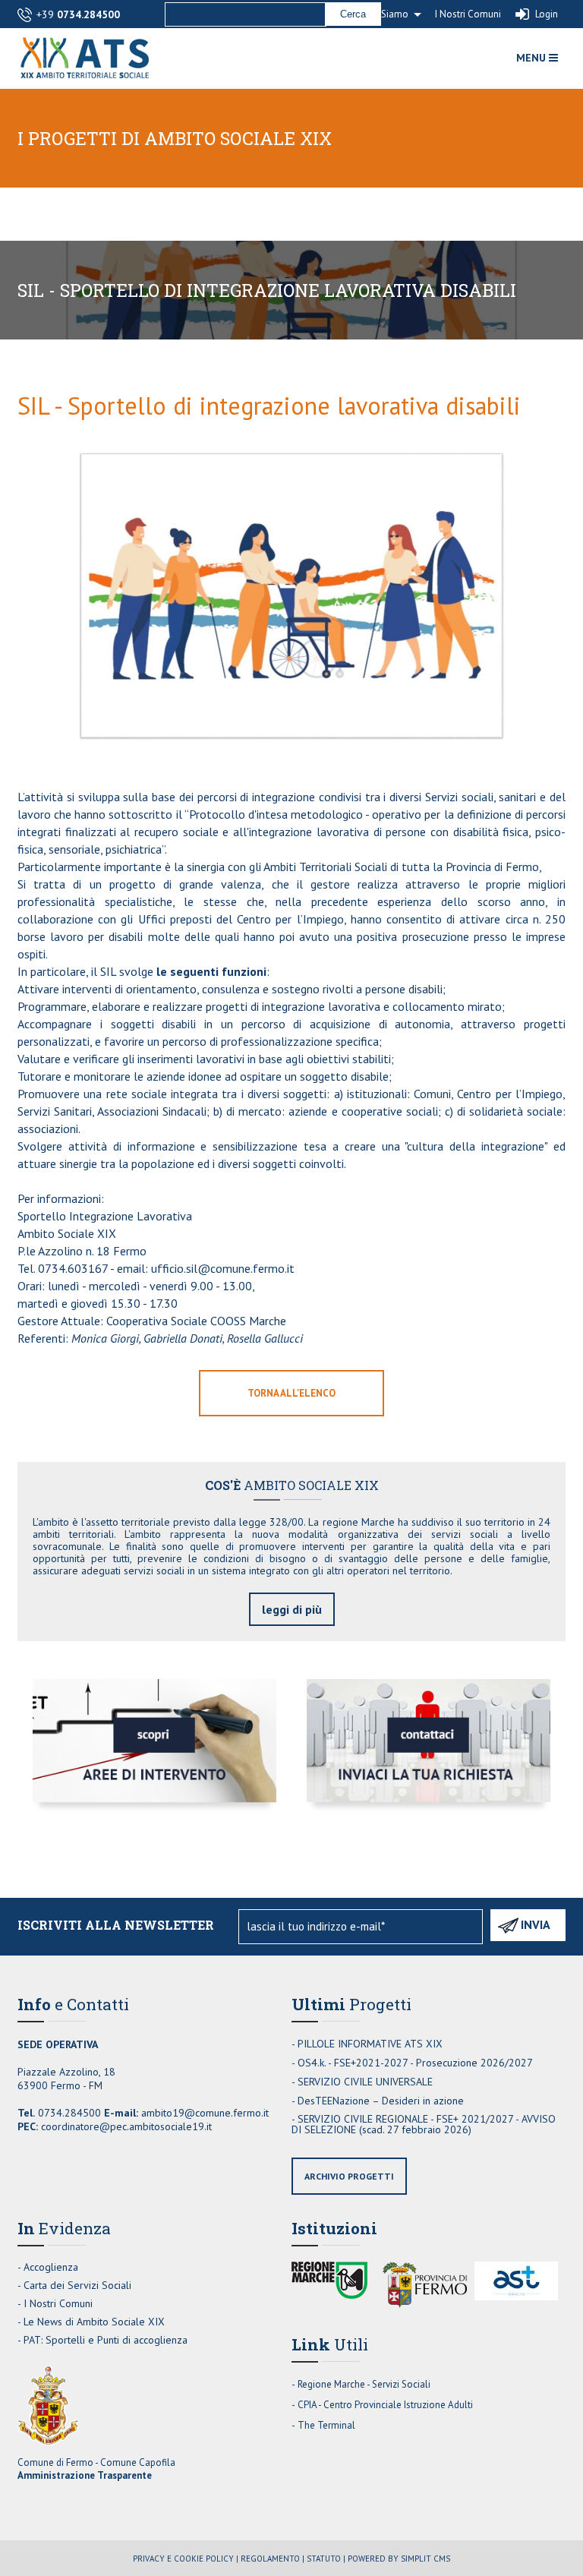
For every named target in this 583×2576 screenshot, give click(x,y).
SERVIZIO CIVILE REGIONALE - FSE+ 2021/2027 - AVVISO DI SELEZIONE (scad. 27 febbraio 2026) (424, 2124)
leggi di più (292, 1609)
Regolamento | (273, 2559)
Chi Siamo (387, 14)
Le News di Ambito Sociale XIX (94, 2322)
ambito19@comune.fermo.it (205, 2113)
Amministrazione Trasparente (85, 2475)
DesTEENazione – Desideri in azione (381, 2101)
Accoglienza (51, 2267)
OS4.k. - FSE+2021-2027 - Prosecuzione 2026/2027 (415, 2063)
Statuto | (326, 2559)
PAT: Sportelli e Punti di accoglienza (106, 2340)
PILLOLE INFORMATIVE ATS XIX (370, 2044)
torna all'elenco (291, 1393)
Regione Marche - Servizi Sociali (364, 2384)
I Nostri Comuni (468, 14)
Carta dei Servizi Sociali (77, 2285)
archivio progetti (349, 2176)
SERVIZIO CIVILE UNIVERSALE (365, 2082)
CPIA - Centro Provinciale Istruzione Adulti (385, 2405)
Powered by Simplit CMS (399, 2559)
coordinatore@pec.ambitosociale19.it (126, 2126)
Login (547, 14)
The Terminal (326, 2425)
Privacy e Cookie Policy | (186, 2559)
